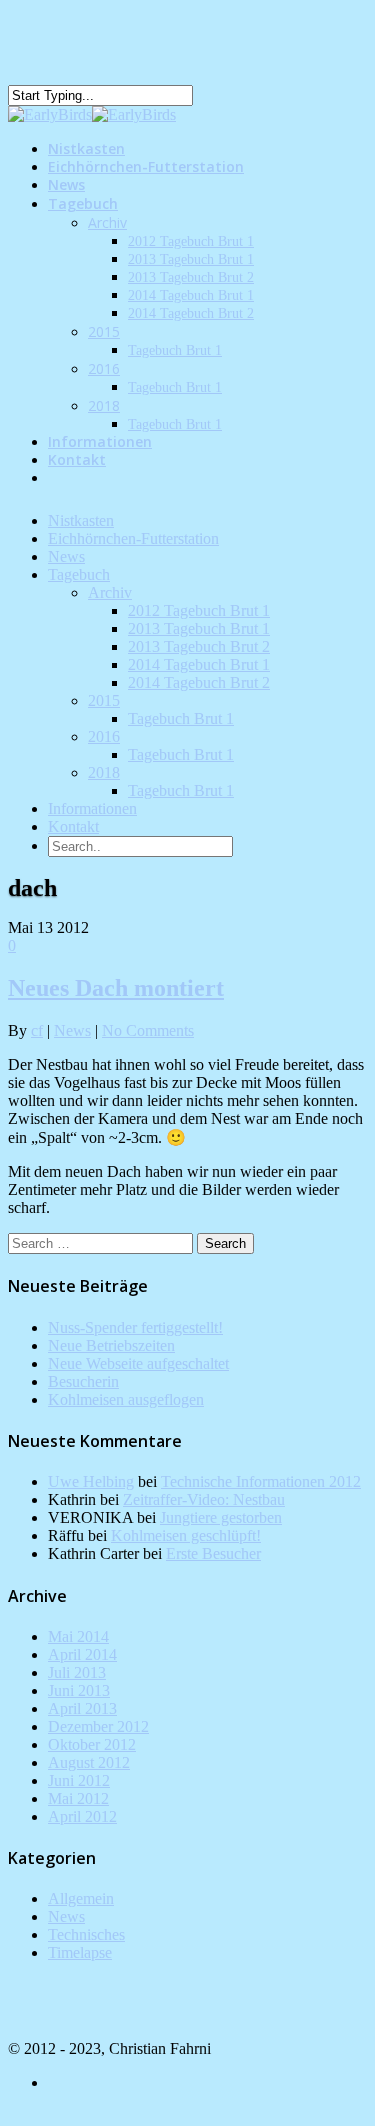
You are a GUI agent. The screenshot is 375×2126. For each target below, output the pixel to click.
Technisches (86, 1934)
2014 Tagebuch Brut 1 (191, 295)
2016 (104, 368)
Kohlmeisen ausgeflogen (126, 1399)
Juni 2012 (79, 1780)
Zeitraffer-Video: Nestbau (204, 1499)
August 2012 (89, 1762)
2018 (104, 405)
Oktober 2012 (92, 1744)
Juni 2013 (79, 1690)
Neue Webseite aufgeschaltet (138, 1363)
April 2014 (82, 1654)
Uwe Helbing (91, 1481)
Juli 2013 (77, 1672)
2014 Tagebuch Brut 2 (191, 313)
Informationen (92, 808)
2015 (104, 331)
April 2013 (82, 1708)
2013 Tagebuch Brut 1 (191, 259)
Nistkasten (81, 520)
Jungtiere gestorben (221, 1517)
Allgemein (81, 1898)
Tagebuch (83, 203)
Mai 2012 (78, 1798)
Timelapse (80, 1952)
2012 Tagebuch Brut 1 (191, 241)
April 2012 (82, 1816)
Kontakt (77, 459)
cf (37, 1030)
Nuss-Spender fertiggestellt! (135, 1327)
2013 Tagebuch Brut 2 (191, 277)
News (66, 556)
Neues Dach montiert (116, 988)
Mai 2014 (78, 1636)
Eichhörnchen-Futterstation (146, 166)
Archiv (107, 222)
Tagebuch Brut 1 (175, 350)
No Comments (148, 1030)
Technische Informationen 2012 (261, 1481)
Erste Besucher (213, 1553)
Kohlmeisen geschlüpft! (186, 1535)
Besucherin (83, 1381)
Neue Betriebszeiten (111, 1345)
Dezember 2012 (98, 1726)
